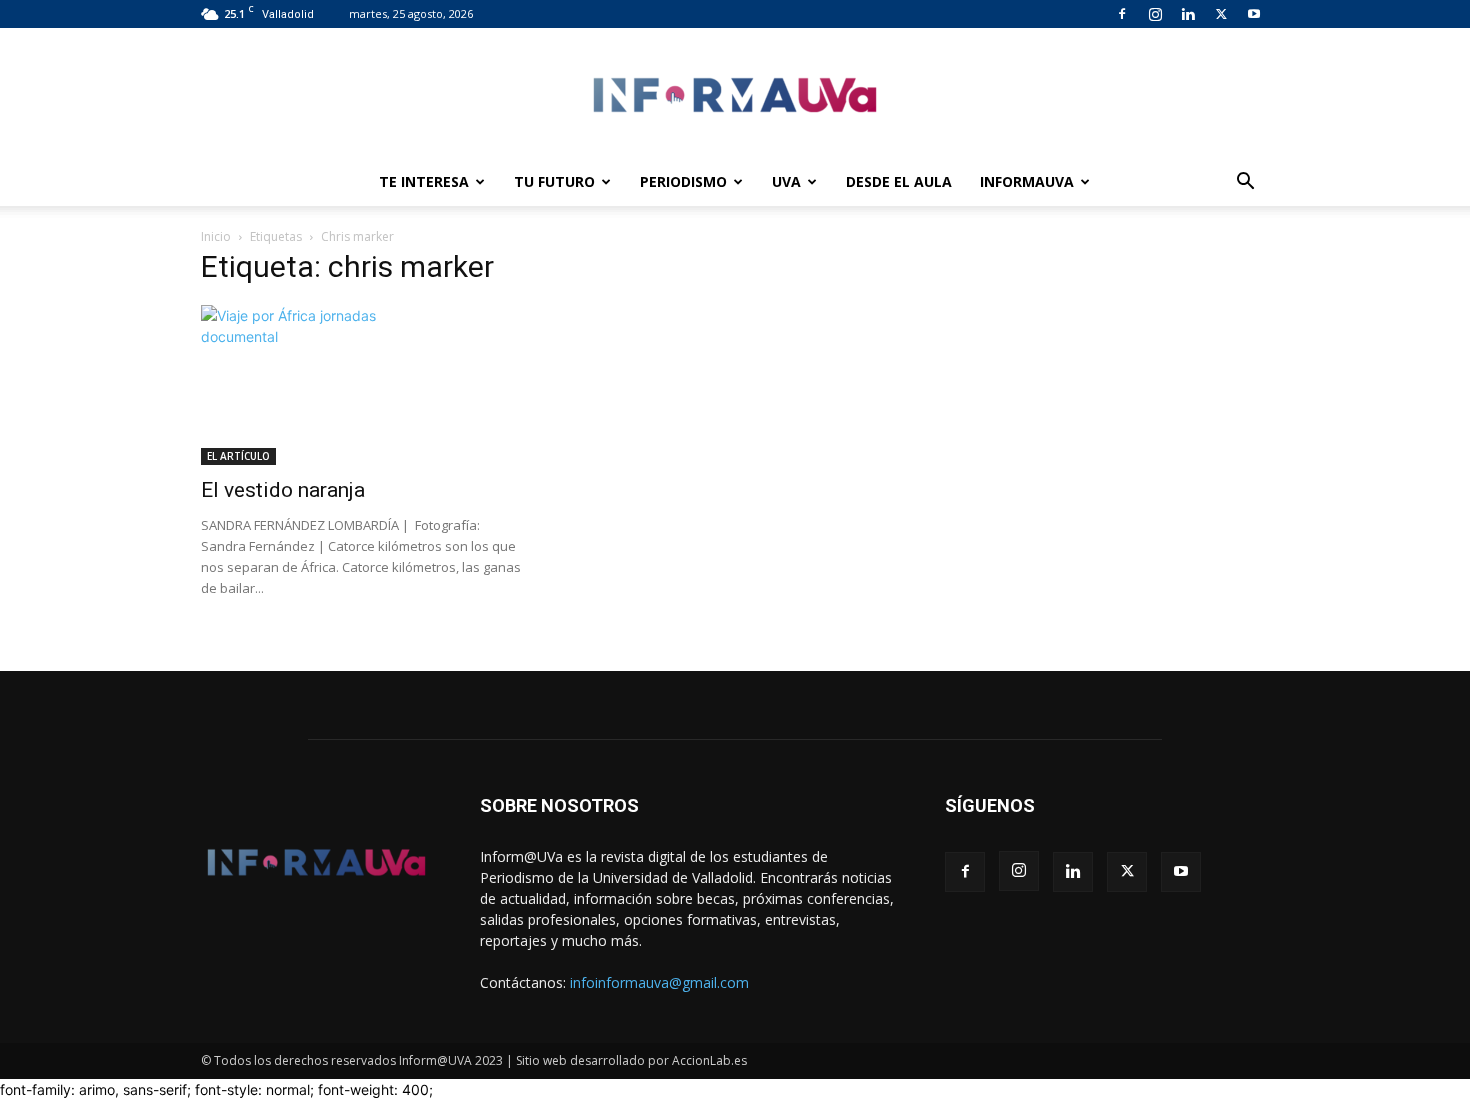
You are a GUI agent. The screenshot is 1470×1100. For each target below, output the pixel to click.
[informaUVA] (735, 94)
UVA (786, 181)
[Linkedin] (1188, 14)
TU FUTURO (554, 181)
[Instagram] (1155, 14)
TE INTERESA (424, 181)
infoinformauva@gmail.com (659, 982)
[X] (1221, 14)
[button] (1245, 183)
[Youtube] (1254, 14)
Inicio (216, 236)
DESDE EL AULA (899, 181)
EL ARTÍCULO (238, 456)
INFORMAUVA (1027, 181)
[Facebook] (1122, 14)
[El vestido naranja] (363, 385)
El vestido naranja (283, 490)
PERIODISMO (683, 181)
